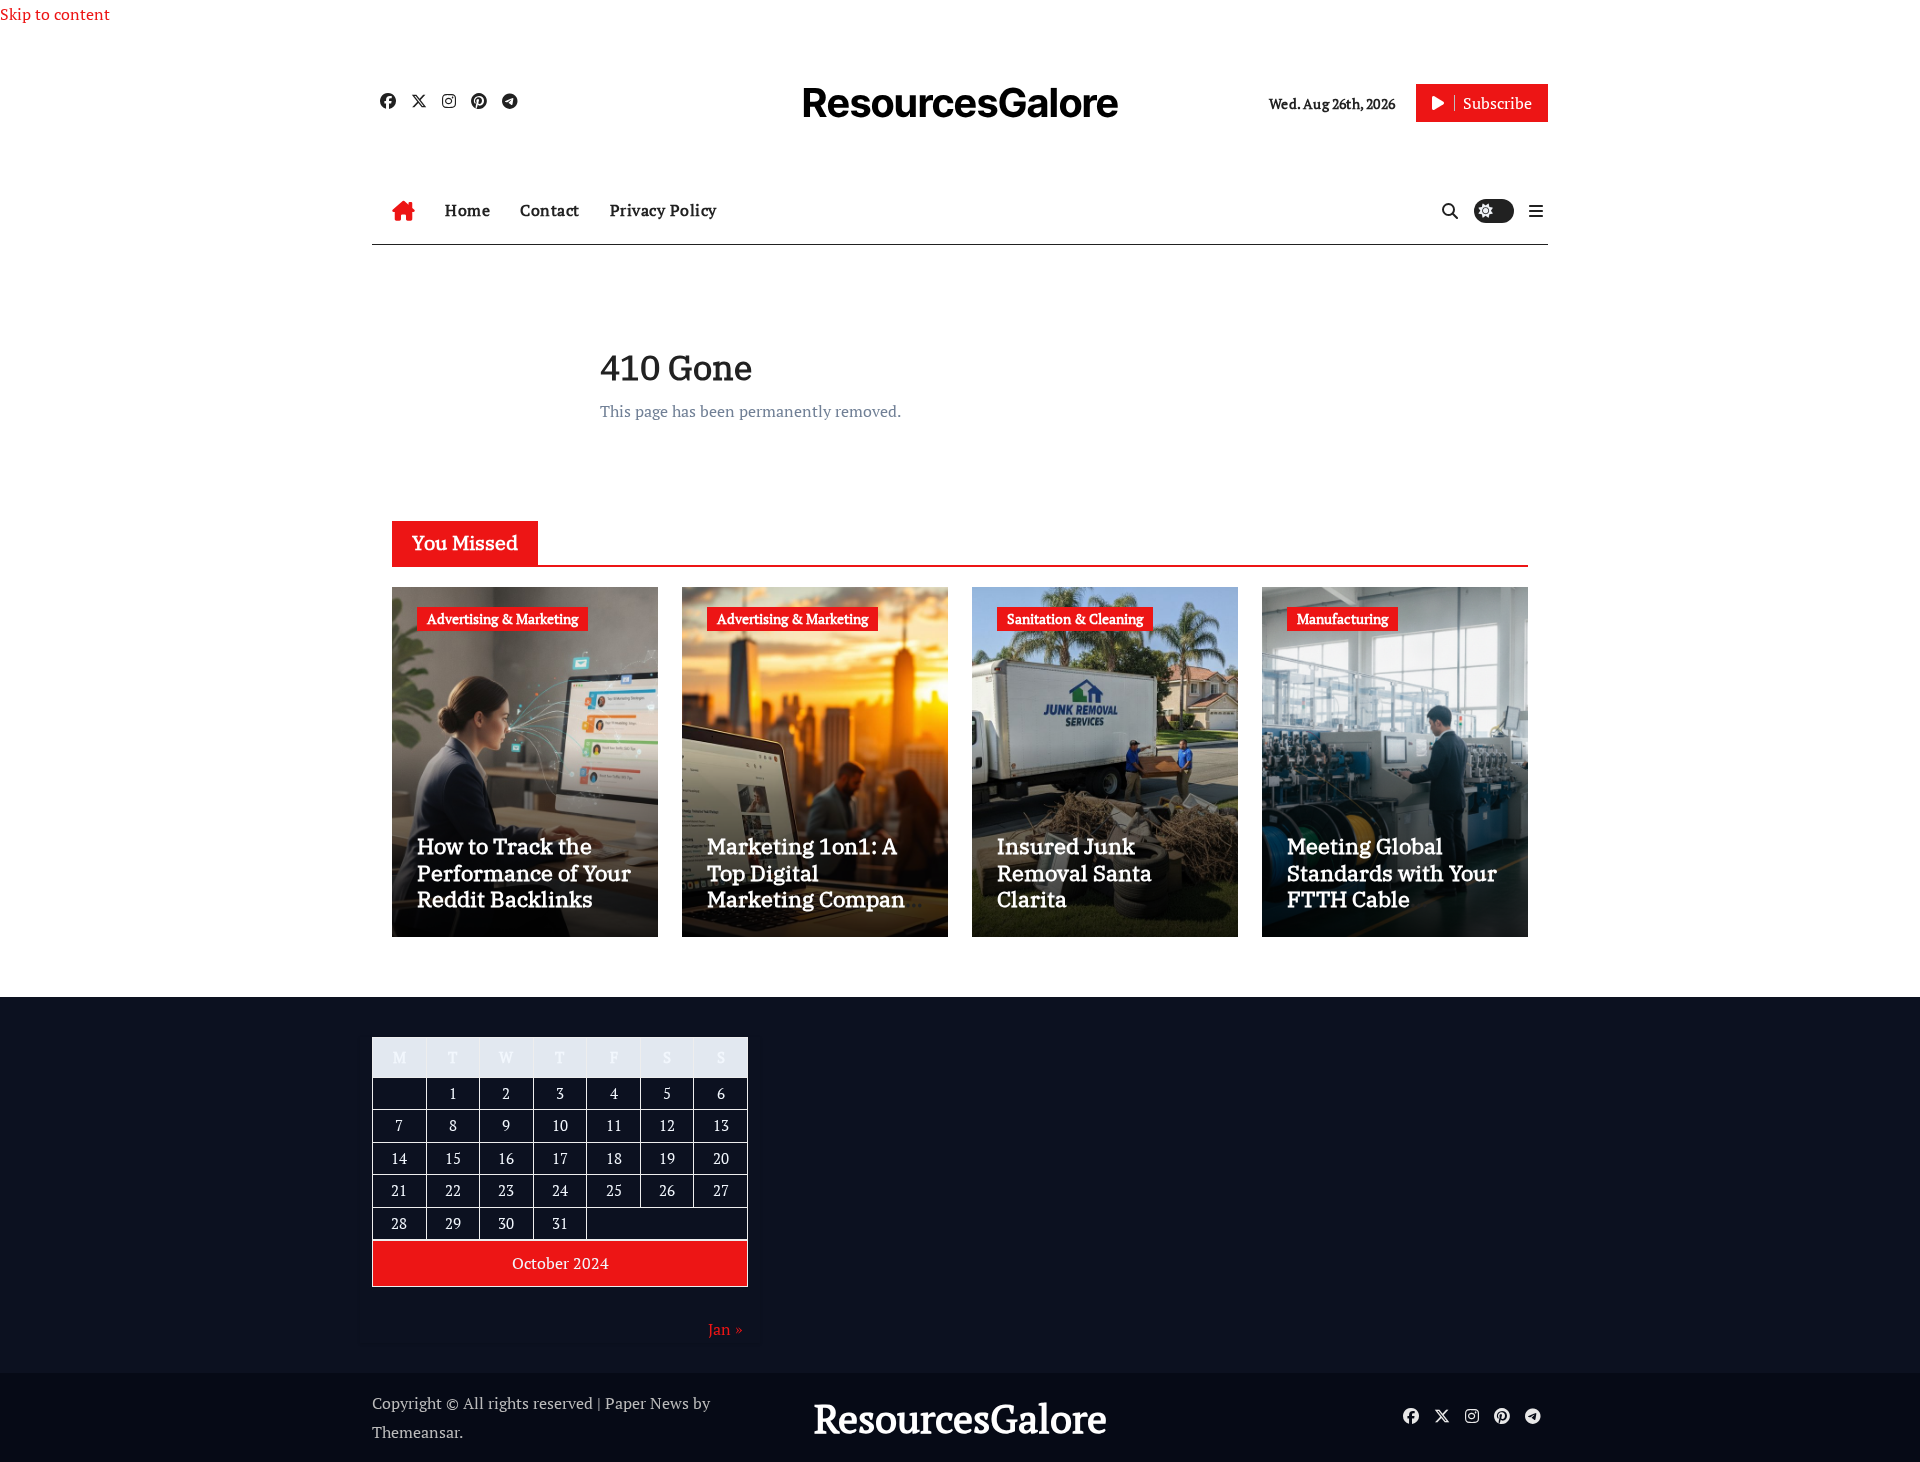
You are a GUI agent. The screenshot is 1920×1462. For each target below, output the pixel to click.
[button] (1536, 211)
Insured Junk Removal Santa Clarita (1074, 872)
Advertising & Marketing (502, 618)
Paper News (647, 1403)
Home (467, 210)
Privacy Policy (663, 210)
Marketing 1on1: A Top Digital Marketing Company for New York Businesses (812, 898)
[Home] (403, 211)
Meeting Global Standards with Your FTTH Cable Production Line (1392, 885)
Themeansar (415, 1432)
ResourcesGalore (960, 102)
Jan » (725, 1329)
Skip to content (55, 14)
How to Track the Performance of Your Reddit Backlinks (524, 872)
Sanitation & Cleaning (1075, 618)
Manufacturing (1342, 618)
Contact (550, 210)
